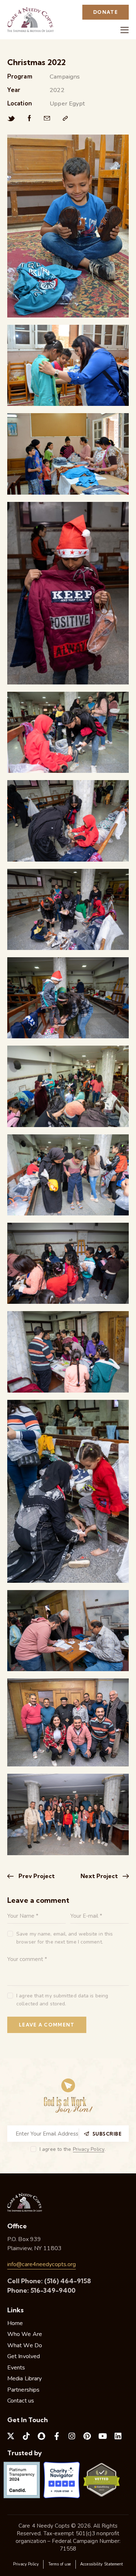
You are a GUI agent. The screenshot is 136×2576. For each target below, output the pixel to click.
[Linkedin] (118, 2436)
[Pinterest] (87, 2436)
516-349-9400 (53, 2290)
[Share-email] (47, 119)
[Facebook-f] (57, 2436)
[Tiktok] (26, 2436)
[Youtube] (103, 2436)
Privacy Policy (89, 2150)
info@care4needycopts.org (42, 2264)
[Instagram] (72, 2436)
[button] (125, 30)
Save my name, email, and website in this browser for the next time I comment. (65, 1938)
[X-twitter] (11, 2436)
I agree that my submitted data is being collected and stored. (62, 2000)
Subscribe (107, 2134)
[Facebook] (30, 119)
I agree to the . (73, 2149)
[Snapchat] (41, 2436)
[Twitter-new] (11, 119)
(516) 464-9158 (68, 2281)
